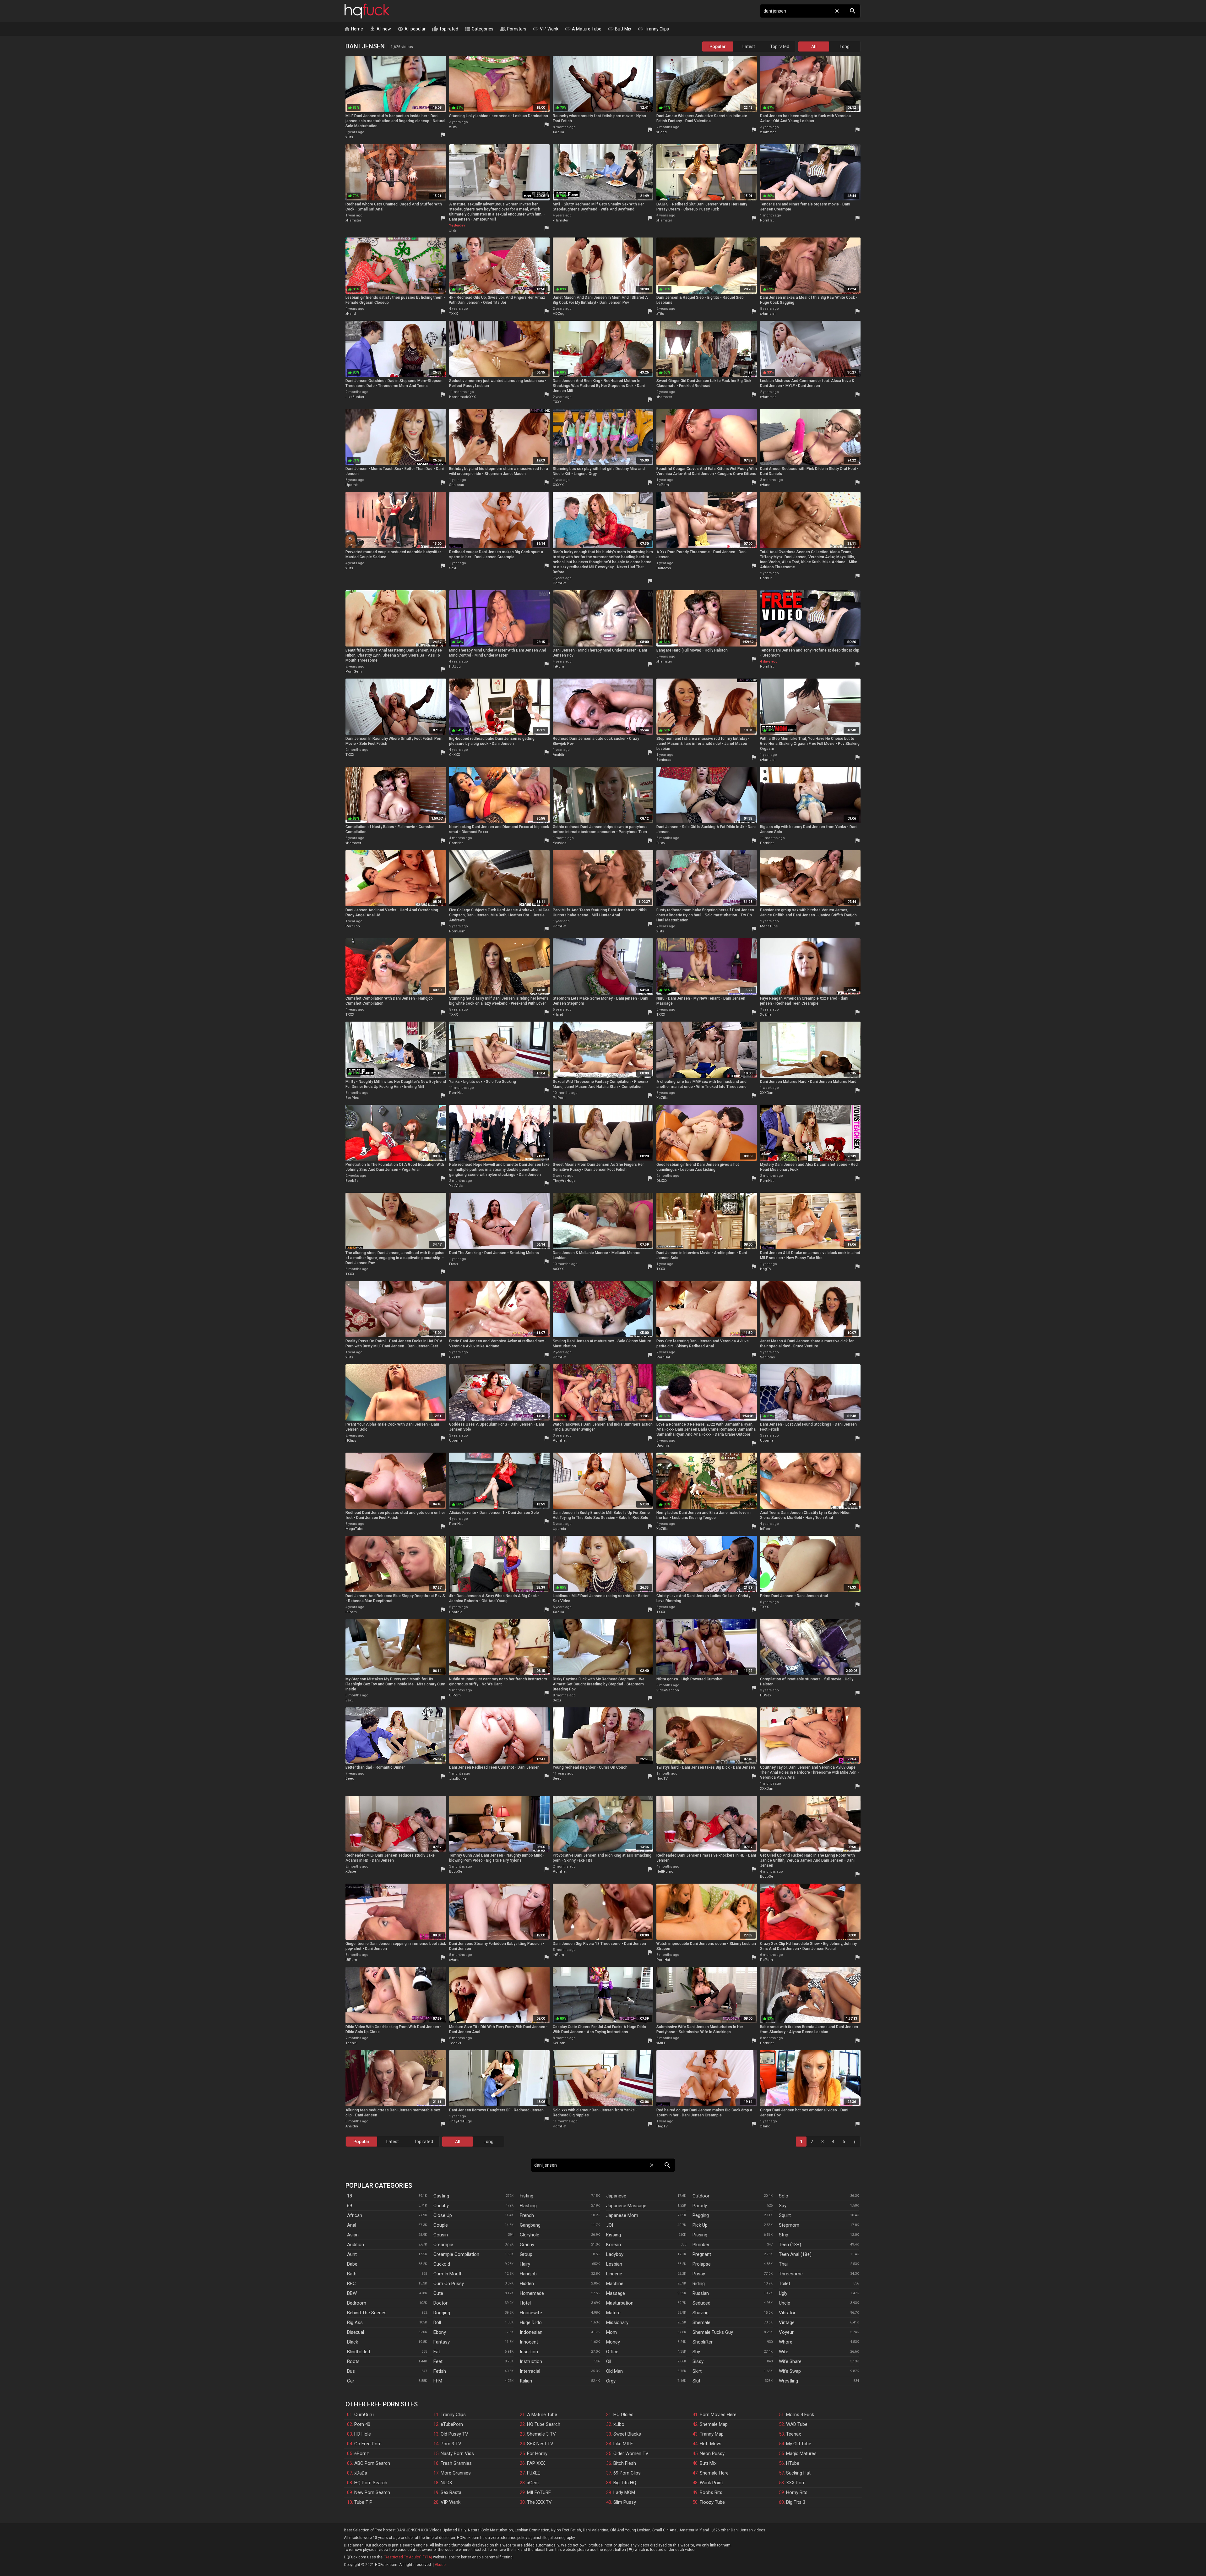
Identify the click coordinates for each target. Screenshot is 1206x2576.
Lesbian (614, 2264)
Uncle (785, 2303)
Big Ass (355, 2322)
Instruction (531, 2361)
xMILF (661, 2043)
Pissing (700, 2235)
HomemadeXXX (462, 397)
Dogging (442, 2313)
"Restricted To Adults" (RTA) (408, 2557)
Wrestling (788, 2381)
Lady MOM (624, 2492)
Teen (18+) (790, 2245)
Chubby (441, 2206)
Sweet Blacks (627, 2434)
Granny (527, 2245)
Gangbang (530, 2225)
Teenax (793, 2434)
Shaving (701, 2313)
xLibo (619, 2424)
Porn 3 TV (451, 2444)
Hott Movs (711, 2444)
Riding (699, 2284)
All (814, 46)
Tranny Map (712, 2434)
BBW (352, 2293)
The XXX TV (539, 2502)
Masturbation (620, 2303)
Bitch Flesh (625, 2463)
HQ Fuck (367, 11)
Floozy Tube (712, 2502)
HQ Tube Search (544, 2424)
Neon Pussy (712, 2453)
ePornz (362, 2453)
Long (845, 46)
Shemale (701, 2322)
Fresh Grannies (456, 2463)
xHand (662, 132)
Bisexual (356, 2332)
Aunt (352, 2254)
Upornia (352, 485)
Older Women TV (631, 2453)
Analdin (559, 755)
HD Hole (363, 2434)
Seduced (701, 2303)
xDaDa (361, 2473)
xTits (349, 137)
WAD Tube (797, 2424)
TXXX (454, 314)
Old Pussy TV (454, 2434)
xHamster (768, 132)
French (527, 2215)
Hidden (527, 2284)
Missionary (617, 2322)
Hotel (525, 2303)
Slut (696, 2381)
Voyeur (786, 2332)
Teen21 (352, 2043)
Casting (441, 2196)
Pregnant (702, 2254)
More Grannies (456, 2473)
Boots (353, 2361)
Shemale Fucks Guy (713, 2332)
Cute (438, 2293)
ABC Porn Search (372, 2463)
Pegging (701, 2215)
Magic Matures (801, 2453)
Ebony (440, 2332)
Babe (352, 2264)
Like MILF (623, 2444)
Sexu (453, 568)
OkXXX (558, 485)
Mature (613, 2313)
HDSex (766, 1695)
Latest (749, 46)
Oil (609, 2361)
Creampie (443, 2245)
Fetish (440, 2371)
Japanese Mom (622, 2215)
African (355, 2215)
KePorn (663, 485)
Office (612, 2352)
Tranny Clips (653, 29)
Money (613, 2342)
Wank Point (711, 2483)
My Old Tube (799, 2444)
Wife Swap (790, 2371)
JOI (610, 2225)
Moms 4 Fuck (800, 2415)
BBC (351, 2284)
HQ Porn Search (371, 2483)
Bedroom (357, 2303)
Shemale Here (714, 2473)
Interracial (530, 2371)
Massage (616, 2293)
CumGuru (364, 2415)
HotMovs (664, 568)
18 (350, 2196)
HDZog (559, 314)
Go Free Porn (368, 2444)
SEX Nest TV (540, 2444)
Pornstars (513, 29)
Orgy (611, 2381)
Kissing (614, 2235)
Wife (784, 2352)
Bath (352, 2274)
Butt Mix (619, 29)
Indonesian (531, 2332)
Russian (701, 2293)
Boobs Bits (711, 2492)
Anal (352, 2225)
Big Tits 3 (796, 2502)
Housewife (531, 2313)
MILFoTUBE (539, 2492)
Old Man (614, 2371)
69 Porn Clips (627, 2473)
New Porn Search (372, 2492)
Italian (526, 2381)
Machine (615, 2284)
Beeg (350, 1779)
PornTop (353, 926)
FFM (438, 2381)
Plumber (701, 2245)
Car (351, 2381)
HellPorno (665, 1872)
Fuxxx (661, 843)
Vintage (787, 2322)
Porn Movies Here (718, 2415)
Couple (441, 2225)
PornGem (354, 671)
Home (353, 29)
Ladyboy (615, 2254)
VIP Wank (546, 29)
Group (526, 2254)
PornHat (767, 220)
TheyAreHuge (564, 1181)
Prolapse (702, 2264)
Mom (611, 2332)
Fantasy (442, 2342)
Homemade (532, 2293)
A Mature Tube (583, 29)
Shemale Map (714, 2424)
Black (353, 2342)
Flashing (528, 2206)
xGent (533, 2483)
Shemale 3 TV (541, 2434)
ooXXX (558, 1269)
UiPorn (455, 1695)
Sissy (698, 2361)
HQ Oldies (623, 2415)
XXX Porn (796, 2483)
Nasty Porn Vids (457, 2453)
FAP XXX (536, 2463)
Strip (784, 2235)
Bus (351, 2371)
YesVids (560, 843)
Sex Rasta (451, 2492)
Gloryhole (530, 2235)
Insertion (529, 2352)
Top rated (445, 29)
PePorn (559, 1098)
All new (380, 29)
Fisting (527, 2196)
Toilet (785, 2284)
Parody (700, 2206)
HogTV (766, 1269)
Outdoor (701, 2196)
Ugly (783, 2293)
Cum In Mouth (448, 2274)
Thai (783, 2264)
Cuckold (442, 2264)
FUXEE (534, 2473)
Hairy (525, 2264)
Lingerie (614, 2274)
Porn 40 (362, 2424)
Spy (783, 2206)
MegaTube (769, 926)
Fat (437, 2352)
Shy (696, 2352)
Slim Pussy (625, 2502)
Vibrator (787, 2313)
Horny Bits (797, 2492)
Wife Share (790, 2361)
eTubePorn (452, 2424)
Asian (353, 2235)
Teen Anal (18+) (795, 2254)
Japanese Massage (626, 2206)
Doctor (440, 2303)
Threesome (791, 2274)
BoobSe (352, 1181)
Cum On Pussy (449, 2284)
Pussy (699, 2274)
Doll (437, 2322)
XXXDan (767, 1093)
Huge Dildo (531, 2322)
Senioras (456, 485)
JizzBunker (355, 397)
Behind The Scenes (367, 2313)
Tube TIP (363, 2502)
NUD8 (446, 2483)
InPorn (558, 666)
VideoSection (668, 1690)
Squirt (785, 2215)
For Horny (537, 2453)
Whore (786, 2342)
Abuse (440, 2565)
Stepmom (789, 2225)
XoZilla (558, 132)
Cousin (441, 2235)
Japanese (616, 2196)
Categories (479, 29)
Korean (614, 2245)
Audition (356, 2245)
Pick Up (700, 2225)
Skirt (697, 2371)
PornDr (766, 578)
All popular (411, 29)
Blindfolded (359, 2352)
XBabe (351, 1872)
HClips (351, 1441)
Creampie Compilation (456, 2254)
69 (350, 2206)
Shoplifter (703, 2342)
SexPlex (352, 1098)
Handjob (528, 2274)
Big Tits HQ (625, 2483)
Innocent (529, 2342)
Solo (784, 2196)
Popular (718, 46)
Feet (438, 2361)
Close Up (443, 2215)
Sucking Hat (798, 2473)
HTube (793, 2463)
